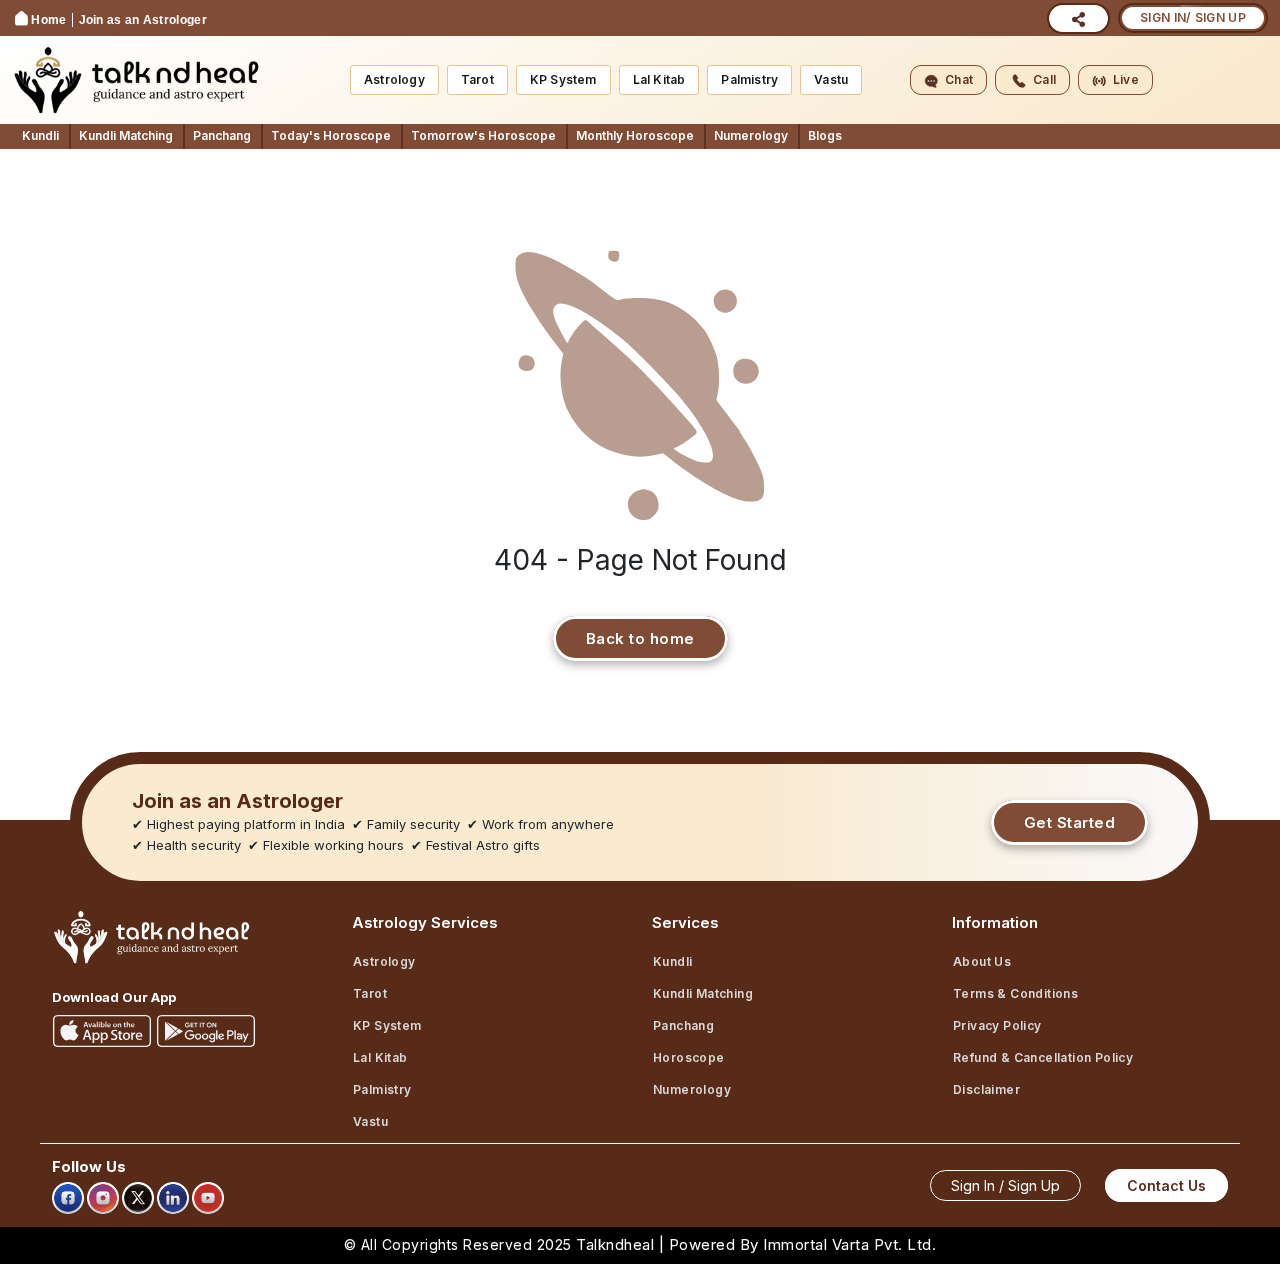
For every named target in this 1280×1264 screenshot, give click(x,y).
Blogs (825, 135)
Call (1044, 79)
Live (1126, 79)
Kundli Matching (126, 135)
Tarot (477, 79)
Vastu (831, 79)
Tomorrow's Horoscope (483, 135)
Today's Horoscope (331, 135)
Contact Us (1166, 1185)
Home (48, 20)
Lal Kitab (659, 79)
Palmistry (749, 79)
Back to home (640, 638)
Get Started (1070, 822)
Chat (959, 79)
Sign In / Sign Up (1005, 1185)
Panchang (222, 135)
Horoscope (689, 1057)
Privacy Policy (997, 1025)
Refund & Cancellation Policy (1043, 1057)
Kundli (40, 135)
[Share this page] (1078, 18)
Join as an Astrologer (143, 20)
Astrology (394, 79)
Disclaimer (986, 1089)
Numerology (751, 135)
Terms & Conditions (1015, 993)
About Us (982, 961)
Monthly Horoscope (635, 135)
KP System (563, 79)
